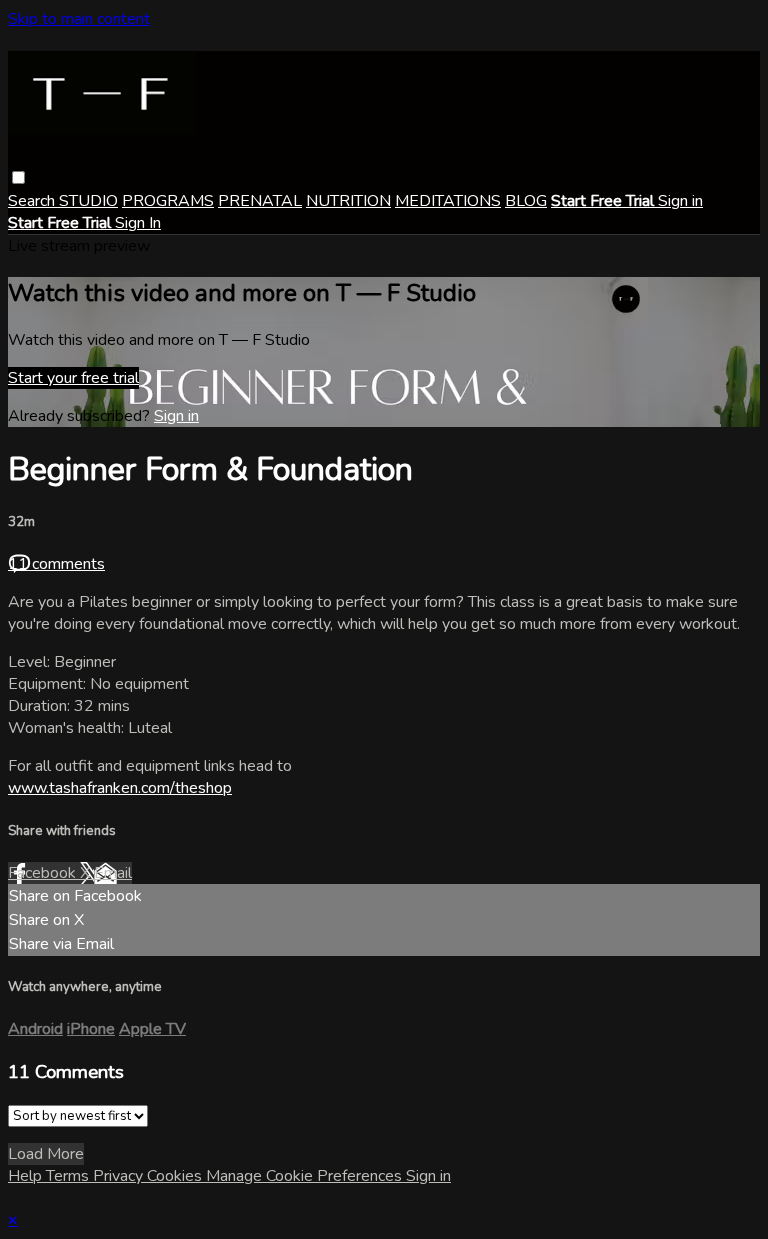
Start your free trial (73, 378)
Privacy (120, 1176)
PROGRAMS (168, 201)
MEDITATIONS (448, 201)
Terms (69, 1176)
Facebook (44, 873)
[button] (18, 177)
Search (33, 201)
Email (113, 873)
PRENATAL (260, 201)
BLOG (526, 201)
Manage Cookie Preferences (306, 1176)
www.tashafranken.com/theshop (120, 788)
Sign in (680, 201)
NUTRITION (348, 201)
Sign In (138, 223)
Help (27, 1176)
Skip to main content (79, 19)
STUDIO (88, 201)
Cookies (176, 1176)
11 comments (56, 564)
